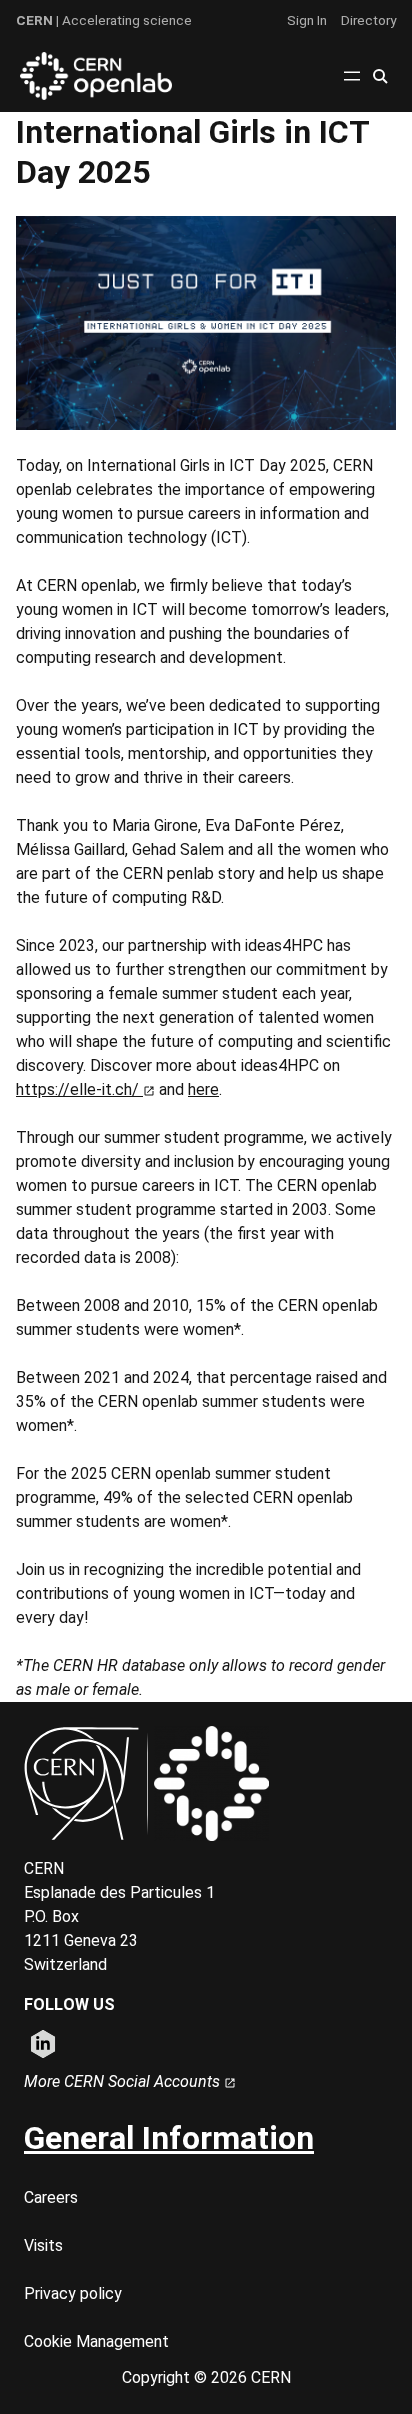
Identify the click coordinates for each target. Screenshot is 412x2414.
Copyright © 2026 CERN (206, 2377)
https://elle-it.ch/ (79, 1089)
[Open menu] (352, 76)
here (203, 1089)
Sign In (307, 20)
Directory (368, 20)
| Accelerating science (104, 20)
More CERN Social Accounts (124, 2081)
